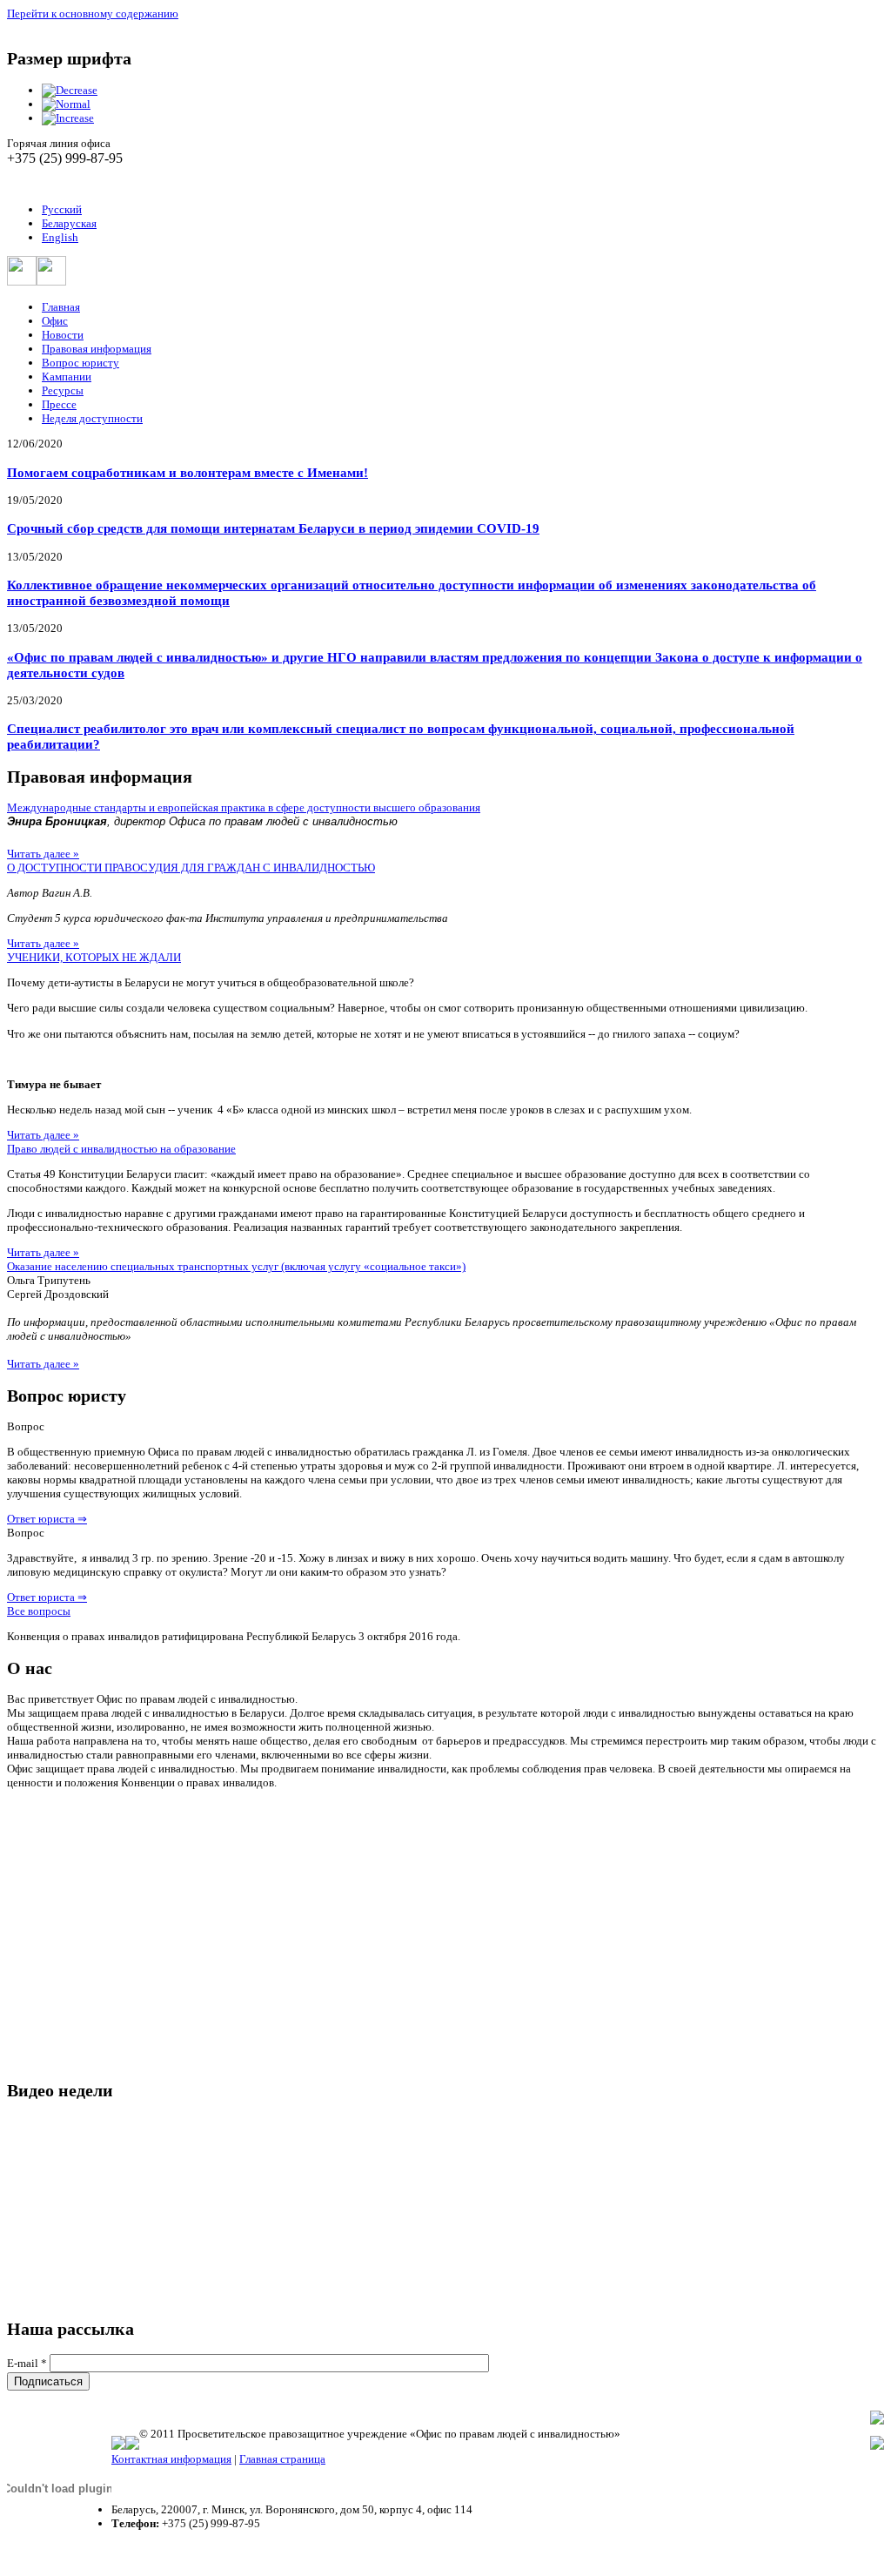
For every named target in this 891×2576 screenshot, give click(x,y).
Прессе (59, 404)
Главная (61, 307)
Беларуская (69, 223)
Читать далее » (43, 854)
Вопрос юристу (80, 363)
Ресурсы (63, 390)
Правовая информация (97, 349)
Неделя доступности (92, 418)
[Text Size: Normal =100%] (66, 104)
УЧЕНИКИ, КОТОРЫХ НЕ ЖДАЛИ (94, 957)
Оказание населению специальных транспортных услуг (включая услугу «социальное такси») (236, 1266)
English (60, 237)
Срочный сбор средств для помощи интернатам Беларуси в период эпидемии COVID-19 (273, 528)
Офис (55, 321)
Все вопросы (39, 1611)
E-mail (27, 2363)
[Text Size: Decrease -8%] (70, 90)
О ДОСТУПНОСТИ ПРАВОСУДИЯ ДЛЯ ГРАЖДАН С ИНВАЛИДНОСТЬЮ (191, 868)
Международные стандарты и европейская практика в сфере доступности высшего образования (244, 807)
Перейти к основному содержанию (93, 13)
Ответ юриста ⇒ (47, 1519)
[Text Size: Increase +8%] (68, 118)
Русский (62, 209)
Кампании (67, 377)
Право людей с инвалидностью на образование (121, 1149)
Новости (63, 335)
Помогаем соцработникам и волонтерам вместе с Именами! (188, 472)
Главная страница (282, 2459)
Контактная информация (171, 2459)
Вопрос (26, 1426)
